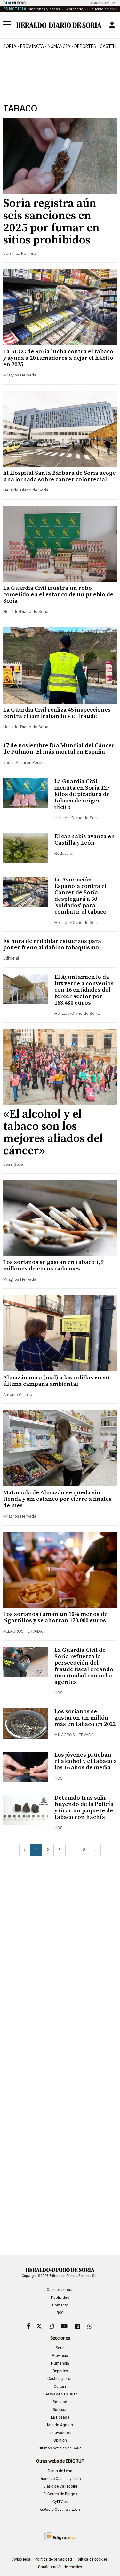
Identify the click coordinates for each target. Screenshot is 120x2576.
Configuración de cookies (60, 2567)
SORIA (10, 46)
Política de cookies (91, 2559)
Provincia (60, 2356)
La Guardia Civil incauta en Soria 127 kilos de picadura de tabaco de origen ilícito (82, 794)
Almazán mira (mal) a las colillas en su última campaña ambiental (56, 1381)
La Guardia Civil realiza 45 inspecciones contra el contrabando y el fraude (57, 713)
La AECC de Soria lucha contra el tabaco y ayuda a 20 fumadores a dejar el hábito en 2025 (58, 358)
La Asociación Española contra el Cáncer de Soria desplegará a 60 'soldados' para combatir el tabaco (80, 896)
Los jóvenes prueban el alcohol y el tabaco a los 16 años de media (86, 1761)
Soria (60, 2348)
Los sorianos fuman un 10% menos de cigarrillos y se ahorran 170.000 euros (55, 1617)
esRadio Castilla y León (60, 2510)
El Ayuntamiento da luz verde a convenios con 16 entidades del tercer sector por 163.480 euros (84, 990)
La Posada (60, 2417)
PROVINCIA (32, 46)
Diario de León (60, 2471)
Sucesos (60, 2410)
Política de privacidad (53, 2559)
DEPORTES (85, 46)
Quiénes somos (60, 2290)
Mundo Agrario (60, 2425)
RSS (60, 2313)
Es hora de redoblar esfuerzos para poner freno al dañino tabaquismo (52, 944)
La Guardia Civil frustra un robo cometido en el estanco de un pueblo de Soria (58, 594)
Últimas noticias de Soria (60, 2448)
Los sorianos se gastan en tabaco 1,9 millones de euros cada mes (53, 1266)
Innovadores (60, 2433)
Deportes (60, 2371)
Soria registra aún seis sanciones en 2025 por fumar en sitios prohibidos (51, 222)
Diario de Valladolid (60, 2486)
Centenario (74, 9)
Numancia (60, 2363)
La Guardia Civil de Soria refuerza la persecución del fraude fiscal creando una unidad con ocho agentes (84, 1666)
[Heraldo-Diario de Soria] (59, 25)
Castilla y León (60, 2379)
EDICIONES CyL (99, 3)
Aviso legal (22, 2559)
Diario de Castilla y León (60, 2479)
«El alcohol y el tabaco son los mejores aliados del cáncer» (53, 1133)
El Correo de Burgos (60, 2494)
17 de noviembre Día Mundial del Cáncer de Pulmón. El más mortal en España (59, 749)
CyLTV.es (60, 2502)
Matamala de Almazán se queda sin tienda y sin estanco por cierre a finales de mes (57, 1499)
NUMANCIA (59, 46)
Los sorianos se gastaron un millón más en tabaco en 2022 (85, 1718)
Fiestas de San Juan (60, 2394)
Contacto (60, 2305)
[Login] (112, 25)
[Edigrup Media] (60, 2536)
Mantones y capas (44, 9)
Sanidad (60, 2402)
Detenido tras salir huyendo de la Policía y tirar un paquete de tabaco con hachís (84, 1807)
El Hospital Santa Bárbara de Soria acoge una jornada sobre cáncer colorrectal (60, 476)
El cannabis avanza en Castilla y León (85, 840)
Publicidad (60, 2297)
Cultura (60, 2386)
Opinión (60, 2440)
